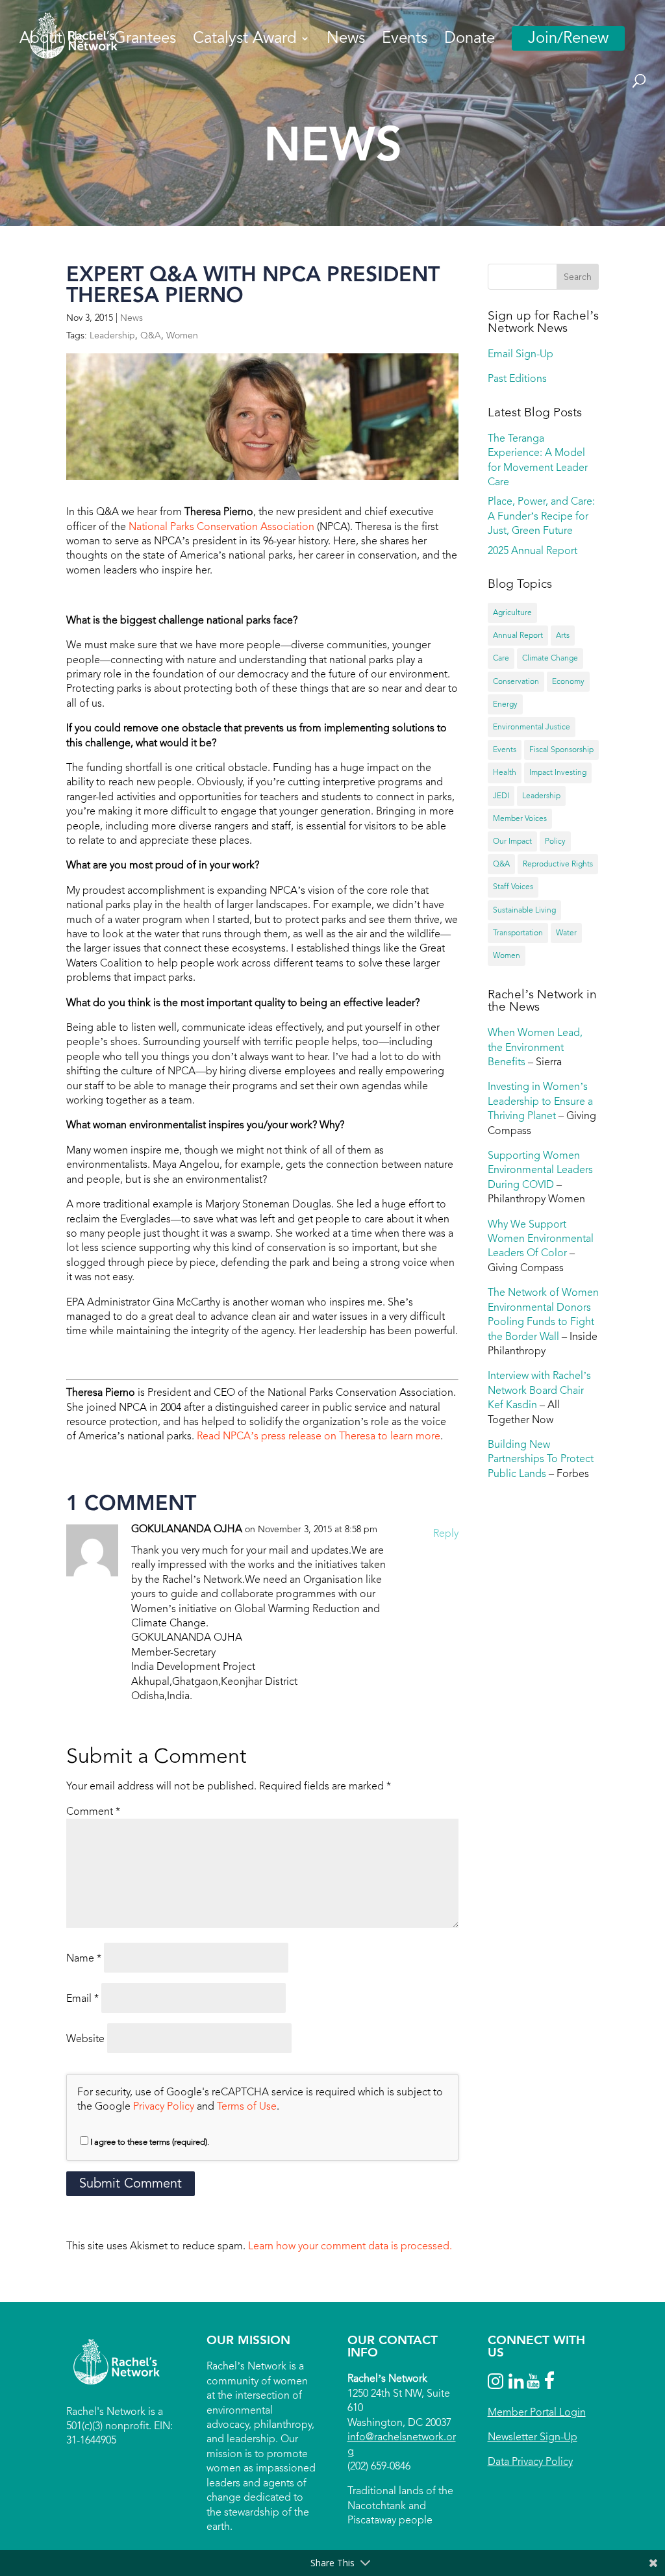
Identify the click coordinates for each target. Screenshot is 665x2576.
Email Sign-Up (521, 354)
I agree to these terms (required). (150, 2142)
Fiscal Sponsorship (561, 750)
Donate (470, 41)
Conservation (516, 681)
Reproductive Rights (558, 864)
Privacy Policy (164, 2106)
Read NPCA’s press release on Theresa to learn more (319, 1436)
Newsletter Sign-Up (533, 2437)
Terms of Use (247, 2106)
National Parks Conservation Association (221, 526)
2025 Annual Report (533, 550)
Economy (568, 681)
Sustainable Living (524, 910)
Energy (505, 704)
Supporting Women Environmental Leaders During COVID (540, 1170)
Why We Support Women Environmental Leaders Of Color (541, 1239)
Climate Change (550, 658)
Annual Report (518, 635)
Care (501, 658)
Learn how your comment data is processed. (350, 2246)
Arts (563, 635)
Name (84, 1958)
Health (505, 772)
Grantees (145, 41)
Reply (446, 1533)
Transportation (518, 933)
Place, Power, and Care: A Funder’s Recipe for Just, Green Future (541, 516)
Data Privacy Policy (530, 2461)
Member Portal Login (537, 2412)
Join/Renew (568, 38)
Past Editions (517, 378)
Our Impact (512, 841)
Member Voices (520, 818)
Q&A (151, 335)
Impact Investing (558, 772)
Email (82, 1998)
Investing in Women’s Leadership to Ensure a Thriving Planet (540, 1101)
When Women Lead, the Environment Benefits (535, 1047)
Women (182, 335)
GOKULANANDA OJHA (187, 1529)
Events (405, 41)
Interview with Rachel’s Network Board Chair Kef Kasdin (539, 1390)
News (346, 41)
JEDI (501, 796)
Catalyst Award (245, 41)
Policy (555, 841)
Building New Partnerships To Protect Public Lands (541, 1459)
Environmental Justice (532, 727)
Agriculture (512, 612)
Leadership (112, 335)
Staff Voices (513, 887)
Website (85, 2039)
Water (566, 933)
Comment (93, 1811)
